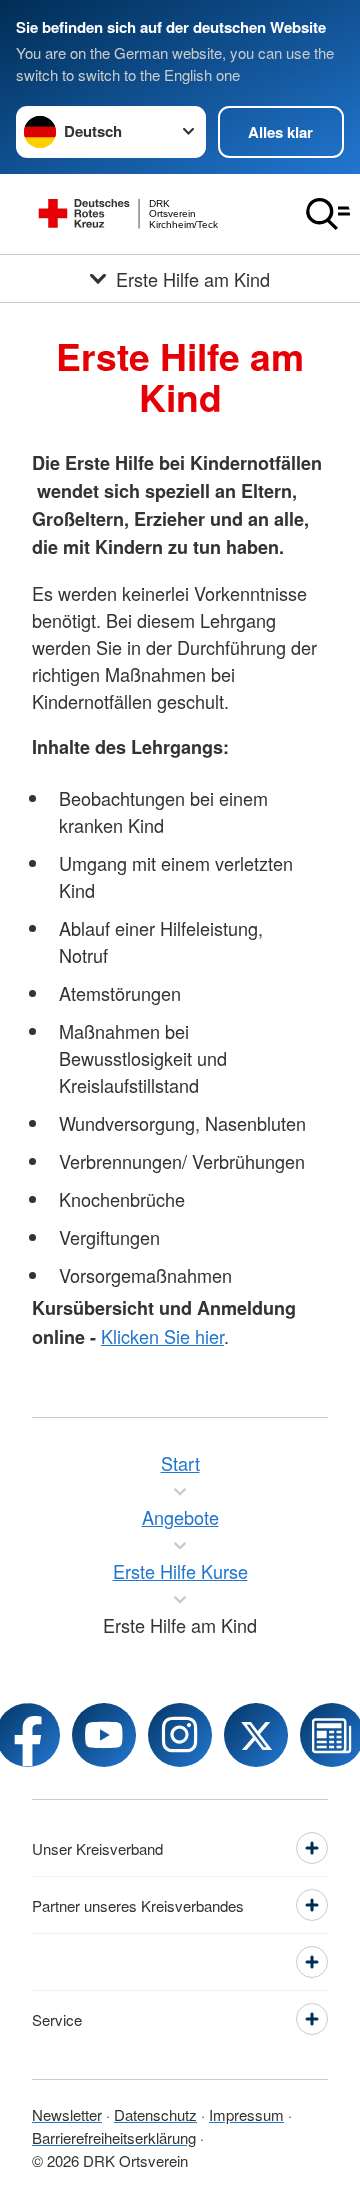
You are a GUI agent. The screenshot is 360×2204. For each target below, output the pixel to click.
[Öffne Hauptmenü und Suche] (328, 214)
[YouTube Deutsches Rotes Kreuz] (104, 1735)
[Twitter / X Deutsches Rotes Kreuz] (256, 1735)
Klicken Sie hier (162, 1336)
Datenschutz (155, 2114)
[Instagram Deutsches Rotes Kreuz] (180, 1735)
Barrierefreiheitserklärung (114, 2137)
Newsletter (67, 2114)
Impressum (246, 2114)
